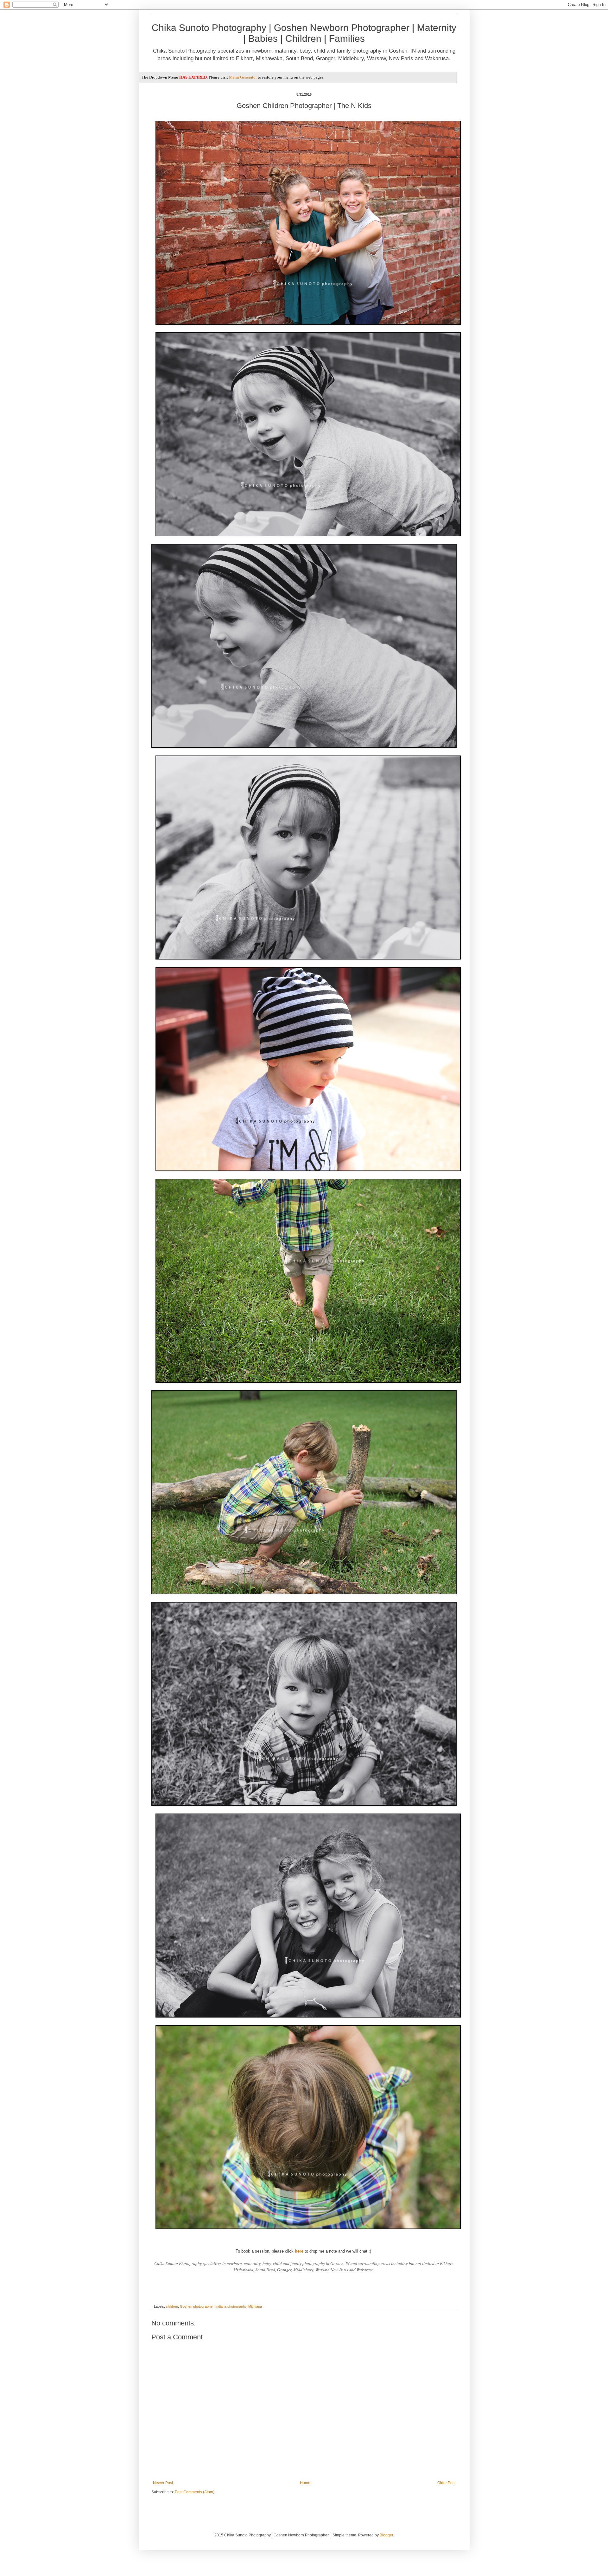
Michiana (255, 2306)
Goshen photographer (197, 2306)
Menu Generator (243, 77)
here (299, 2251)
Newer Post (163, 2483)
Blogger (386, 2535)
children (172, 2306)
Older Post (446, 2483)
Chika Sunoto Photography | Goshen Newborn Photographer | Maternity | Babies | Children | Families (304, 33)
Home (305, 2483)
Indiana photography (231, 2306)
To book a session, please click (265, 2251)
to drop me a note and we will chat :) (334, 2251)
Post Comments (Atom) (195, 2492)
